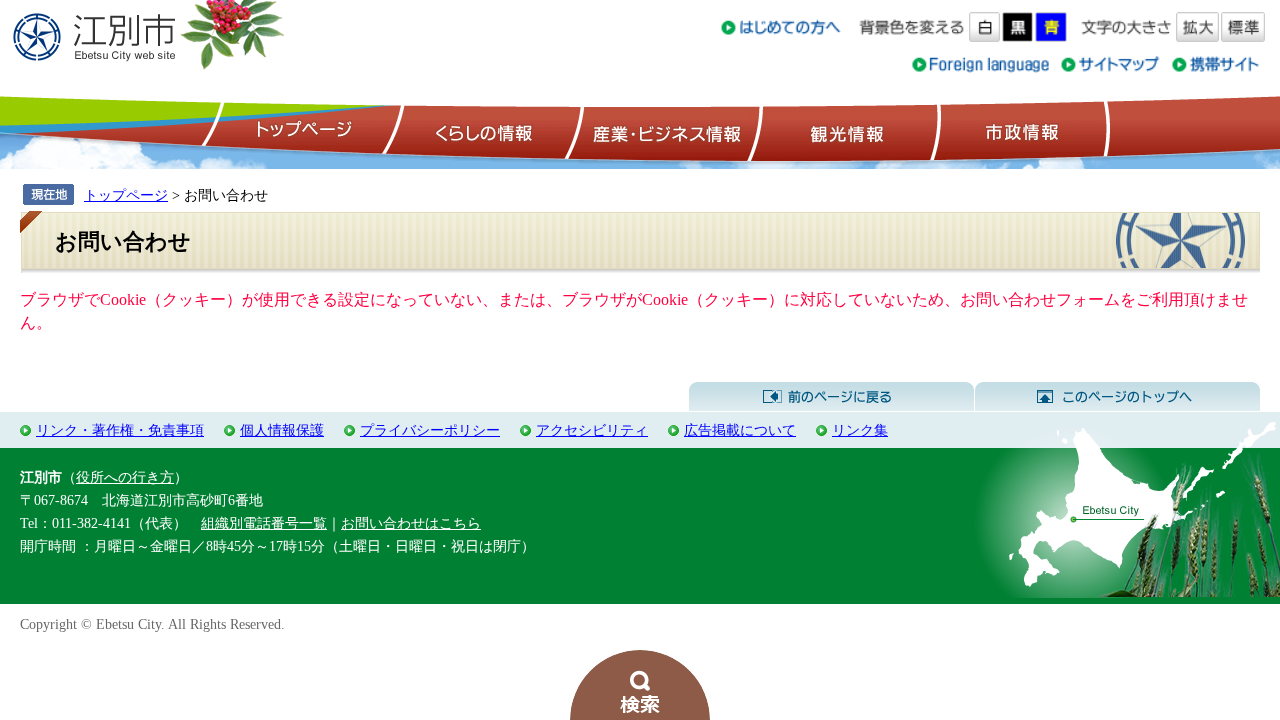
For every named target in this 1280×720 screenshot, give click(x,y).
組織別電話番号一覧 (264, 523)
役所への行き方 (125, 477)
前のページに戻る (831, 397)
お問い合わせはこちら (411, 523)
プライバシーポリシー (430, 430)
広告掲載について (740, 430)
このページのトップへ (1117, 397)
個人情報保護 (282, 430)
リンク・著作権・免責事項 (120, 430)
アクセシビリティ (592, 430)
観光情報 (844, 131)
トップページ (301, 131)
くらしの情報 (482, 131)
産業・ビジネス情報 (663, 131)
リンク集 (860, 430)
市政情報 (1020, 131)
